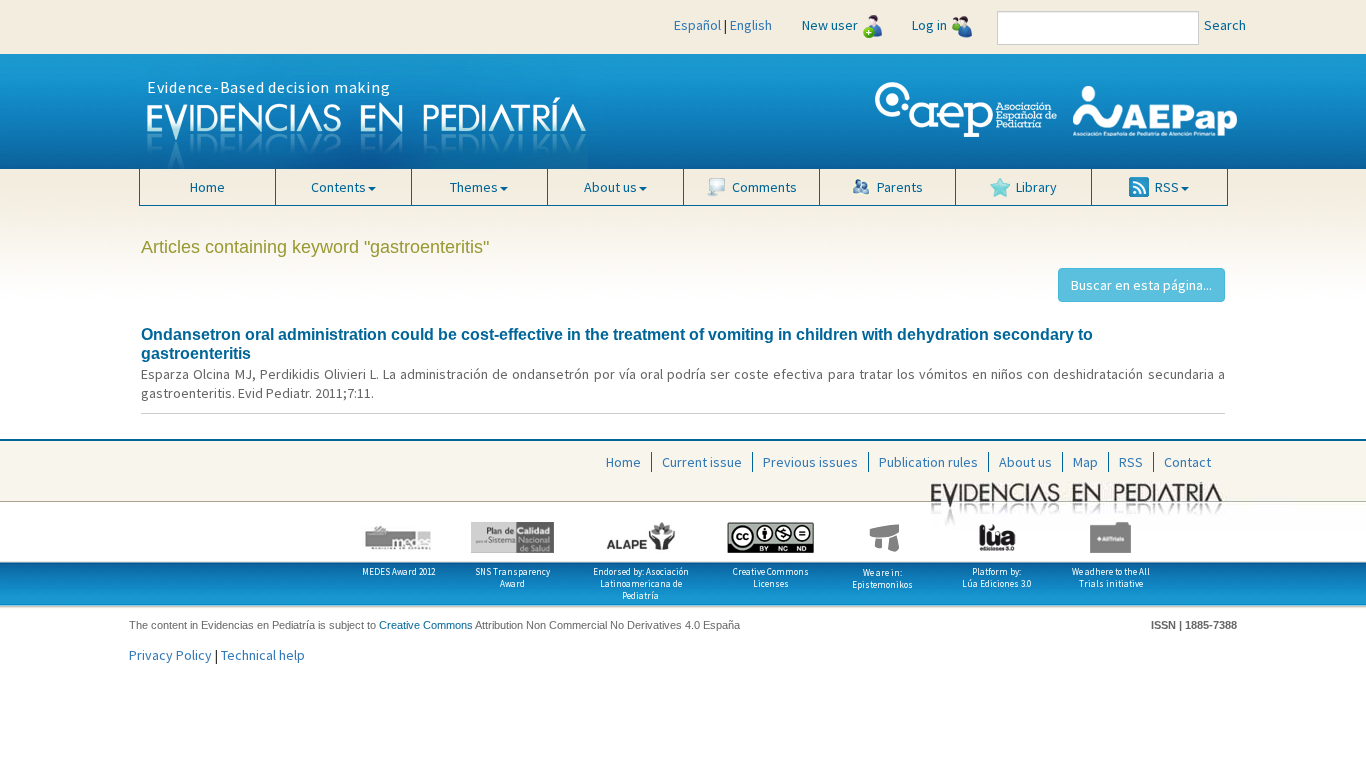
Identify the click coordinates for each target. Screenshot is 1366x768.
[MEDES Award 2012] (399, 530)
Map (1085, 462)
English (751, 25)
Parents (900, 187)
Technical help (263, 655)
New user (830, 25)
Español (697, 25)
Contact (1187, 462)
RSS (1131, 462)
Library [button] (1036, 187)
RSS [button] (1167, 187)
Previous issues (810, 462)
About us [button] (610, 187)
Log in (929, 25)
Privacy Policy (170, 655)
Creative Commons (426, 625)
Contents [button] (338, 187)
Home (207, 187)
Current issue (702, 462)
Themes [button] (474, 187)
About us (1025, 462)
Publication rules (928, 462)
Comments (764, 187)
